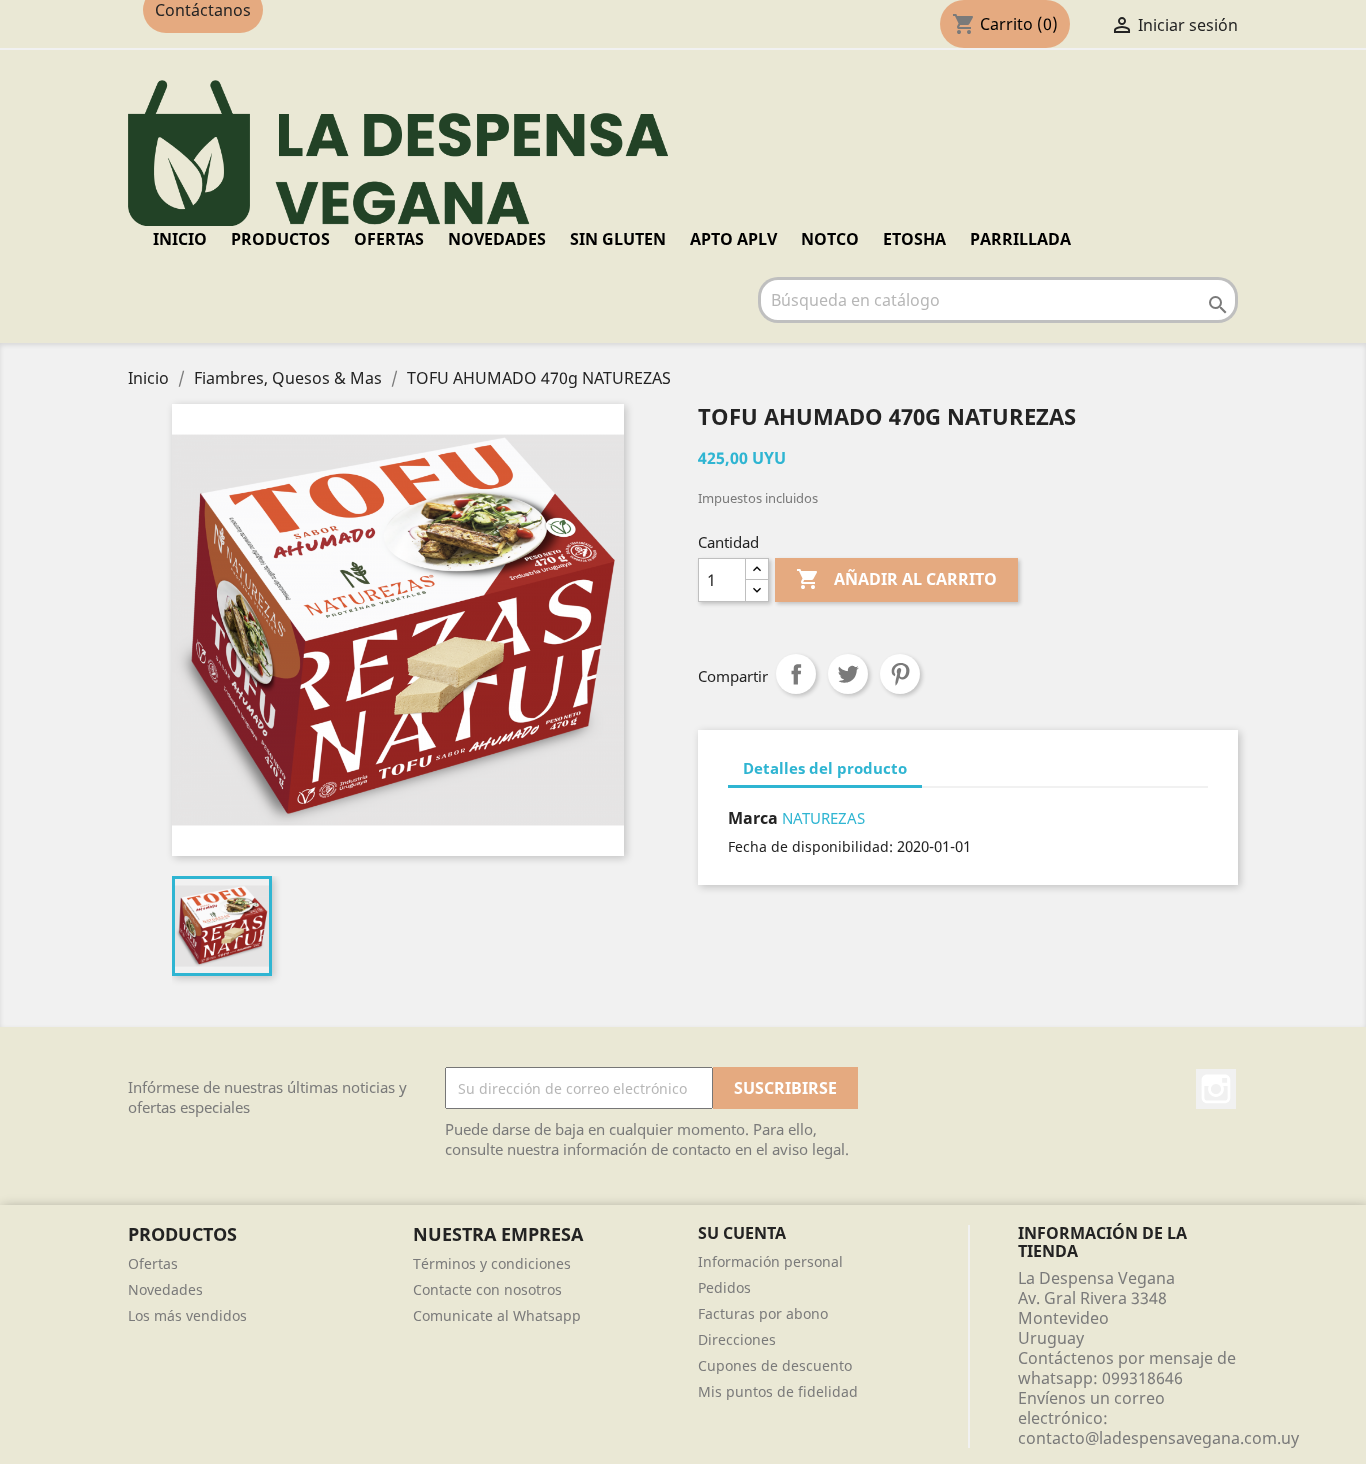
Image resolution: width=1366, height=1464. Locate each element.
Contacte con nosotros (487, 1289)
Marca (753, 818)
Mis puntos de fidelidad (778, 1391)
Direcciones (737, 1339)
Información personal (770, 1261)
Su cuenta (742, 1233)
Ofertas (153, 1263)
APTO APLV (733, 239)
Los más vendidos (187, 1315)
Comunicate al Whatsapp (497, 1315)
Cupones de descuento (775, 1365)
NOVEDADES (497, 239)
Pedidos (724, 1287)
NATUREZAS (823, 818)
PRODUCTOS (280, 239)
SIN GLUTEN (618, 239)
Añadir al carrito (896, 579)
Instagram (1216, 1089)
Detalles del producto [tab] (825, 768)
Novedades (165, 1289)
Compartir (796, 674)
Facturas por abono (763, 1313)
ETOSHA (914, 239)
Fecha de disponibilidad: (810, 846)
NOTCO (830, 239)
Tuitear (848, 674)
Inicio (180, 239)
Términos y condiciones (492, 1263)
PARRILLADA (1020, 239)
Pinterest (900, 674)
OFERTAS (389, 239)
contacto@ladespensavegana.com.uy (1158, 1438)
